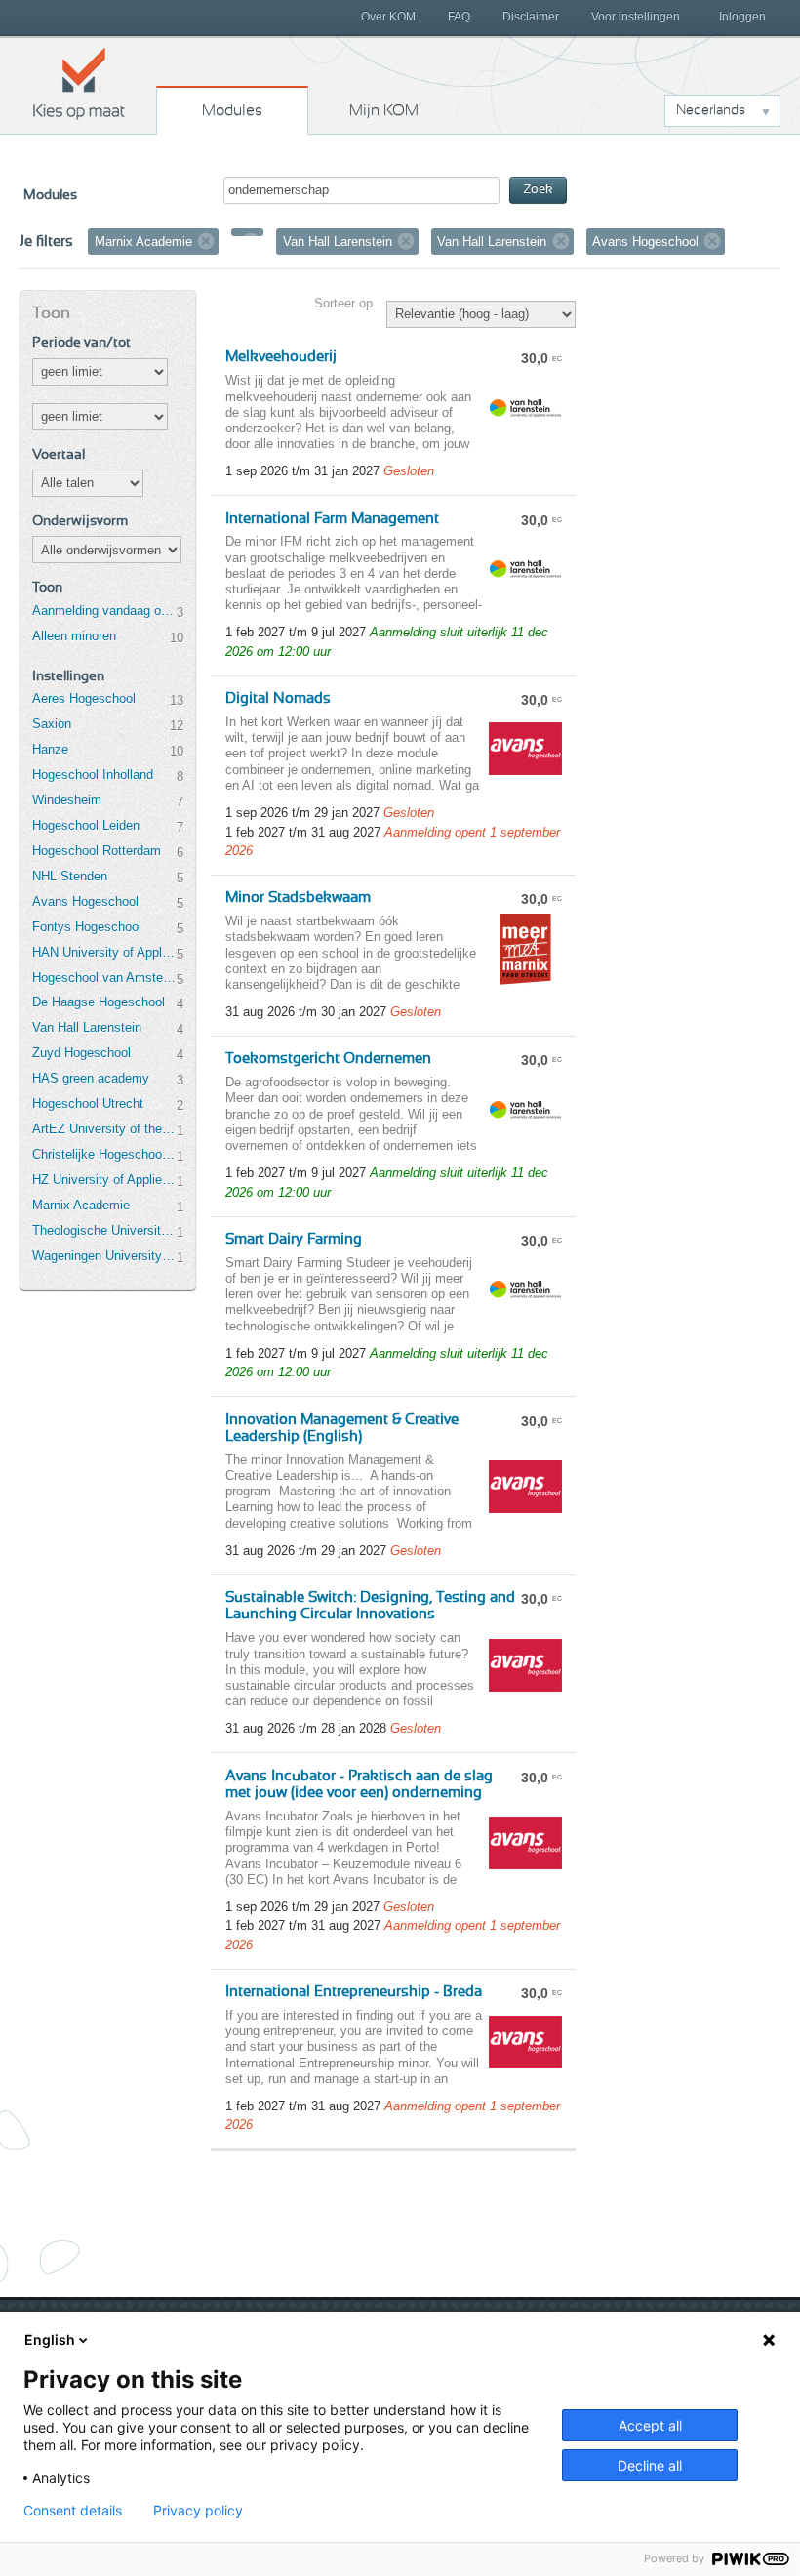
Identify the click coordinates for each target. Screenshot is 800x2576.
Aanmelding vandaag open (104, 611)
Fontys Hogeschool (87, 927)
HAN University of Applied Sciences (104, 952)
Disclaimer (531, 17)
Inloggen (742, 17)
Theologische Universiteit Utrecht (104, 1230)
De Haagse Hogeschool (99, 1002)
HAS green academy (91, 1078)
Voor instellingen (636, 17)
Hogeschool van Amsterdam (104, 978)
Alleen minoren (74, 636)
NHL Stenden (70, 876)
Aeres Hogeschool (84, 698)
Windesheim (67, 800)
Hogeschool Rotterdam (97, 851)
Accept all (650, 2425)
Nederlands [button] (711, 110)
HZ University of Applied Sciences (104, 1180)
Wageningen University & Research (104, 1256)
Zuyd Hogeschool (81, 1053)
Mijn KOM (384, 110)
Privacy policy (198, 2511)
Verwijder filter (206, 241)
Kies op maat (79, 83)
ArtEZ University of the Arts (104, 1129)
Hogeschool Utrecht (88, 1104)
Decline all (650, 2465)
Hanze (50, 749)
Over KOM (388, 17)
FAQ (459, 17)
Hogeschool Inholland (93, 775)
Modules (232, 110)
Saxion (52, 724)
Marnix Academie (81, 1205)
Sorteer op (343, 303)
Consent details (73, 2511)
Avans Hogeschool (85, 901)
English (50, 2339)
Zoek (538, 190)
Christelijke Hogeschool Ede (104, 1154)
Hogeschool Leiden (86, 825)
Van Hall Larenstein (87, 1027)
